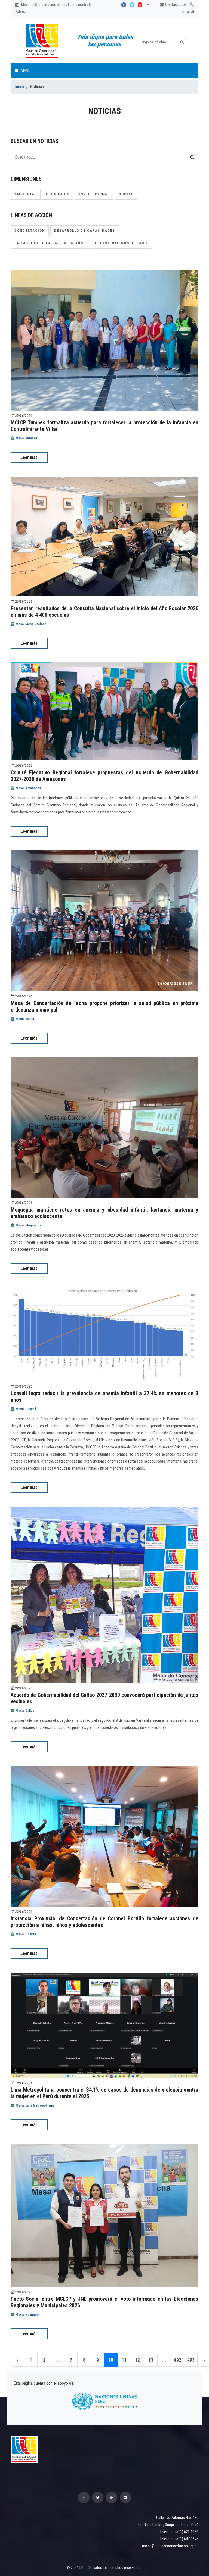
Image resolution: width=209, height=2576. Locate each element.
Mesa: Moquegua (28, 1225)
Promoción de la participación (49, 243)
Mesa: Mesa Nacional (31, 624)
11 (124, 2360)
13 (151, 2360)
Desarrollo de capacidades (85, 231)
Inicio (19, 87)
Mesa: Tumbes (26, 438)
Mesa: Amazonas (28, 788)
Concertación (30, 231)
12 (137, 2360)
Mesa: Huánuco (27, 2314)
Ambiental (26, 194)
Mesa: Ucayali (25, 1409)
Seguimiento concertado (120, 243)
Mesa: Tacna (24, 1019)
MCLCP (85, 2568)
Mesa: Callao (24, 1710)
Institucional (94, 194)
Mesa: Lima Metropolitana (34, 2105)
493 (191, 2360)
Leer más (29, 457)
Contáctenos (175, 4)
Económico (58, 194)
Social (126, 194)
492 (178, 2360)
